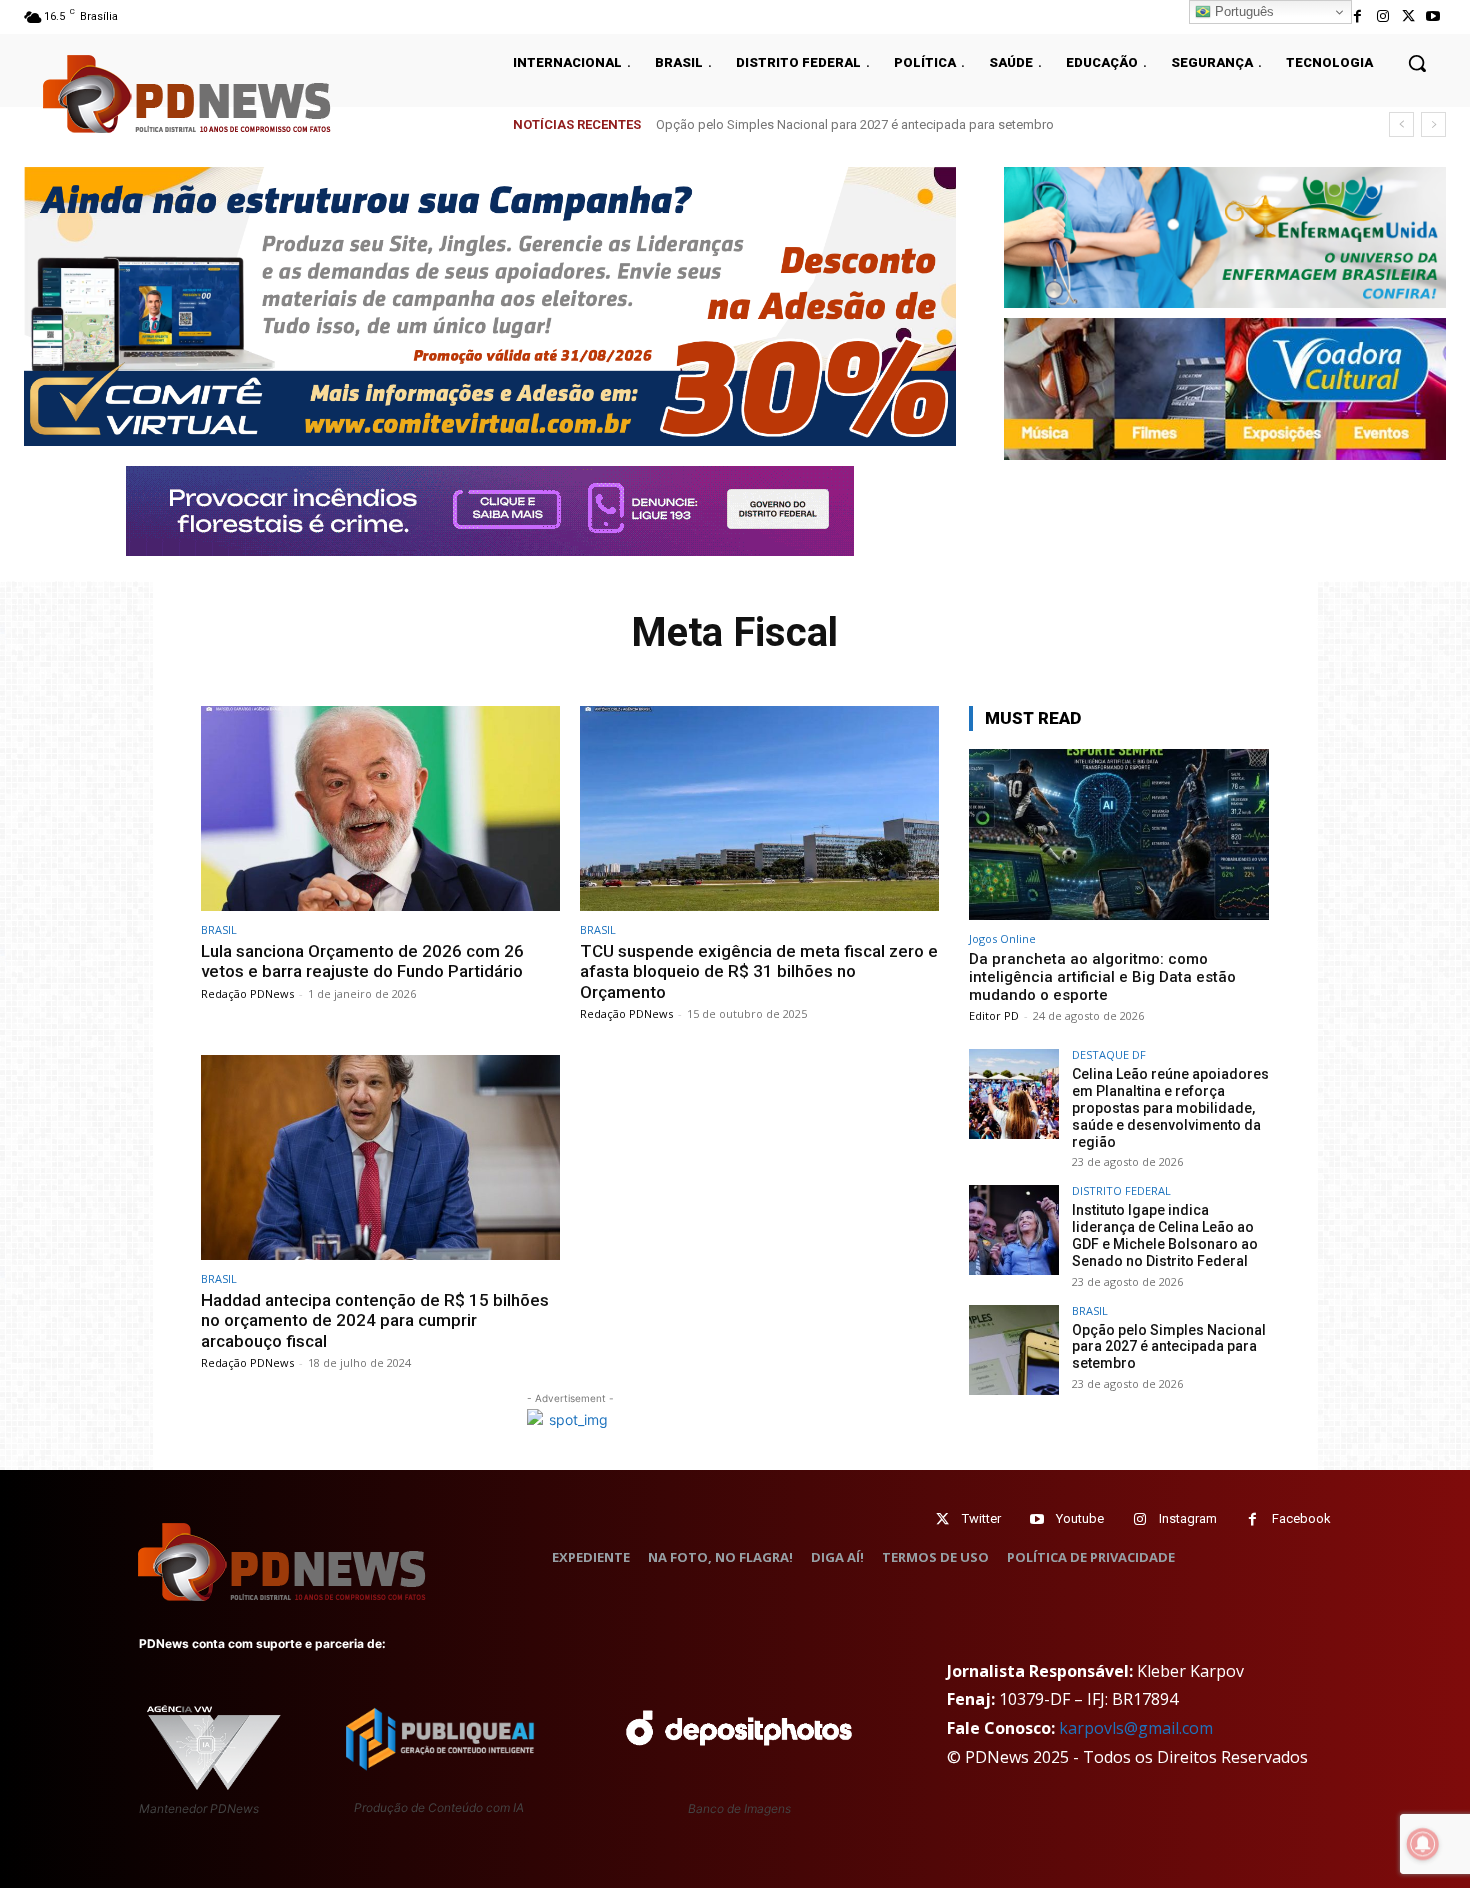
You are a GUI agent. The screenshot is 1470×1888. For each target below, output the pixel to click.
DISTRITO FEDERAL (1121, 1190)
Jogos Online (1002, 938)
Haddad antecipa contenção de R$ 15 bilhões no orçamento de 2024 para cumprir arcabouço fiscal (375, 1320)
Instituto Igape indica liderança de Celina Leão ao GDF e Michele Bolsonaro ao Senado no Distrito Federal (1165, 1235)
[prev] (1401, 124)
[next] (1433, 124)
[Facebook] (1357, 16)
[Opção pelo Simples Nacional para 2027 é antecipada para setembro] (1014, 1350)
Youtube (1080, 1518)
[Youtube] (1433, 16)
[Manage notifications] (1423, 1844)
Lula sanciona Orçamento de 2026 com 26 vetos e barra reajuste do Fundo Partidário (362, 961)
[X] (1408, 16)
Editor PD (994, 1015)
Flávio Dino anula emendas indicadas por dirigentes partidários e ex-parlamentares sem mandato (936, 124)
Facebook (1301, 1518)
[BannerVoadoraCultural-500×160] (1225, 388)
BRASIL (219, 929)
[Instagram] (1382, 16)
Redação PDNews (247, 993)
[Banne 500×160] (1225, 237)
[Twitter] (942, 1519)
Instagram (1188, 1518)
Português (1242, 11)
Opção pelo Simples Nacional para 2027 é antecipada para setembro (1169, 1347)
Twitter (981, 1518)
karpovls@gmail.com (1136, 1728)
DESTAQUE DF (1109, 1054)
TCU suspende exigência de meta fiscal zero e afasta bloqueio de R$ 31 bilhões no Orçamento (759, 971)
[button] (1417, 63)
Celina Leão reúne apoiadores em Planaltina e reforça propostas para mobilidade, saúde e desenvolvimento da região (1170, 1107)
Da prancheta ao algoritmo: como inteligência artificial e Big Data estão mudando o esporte (1102, 977)
